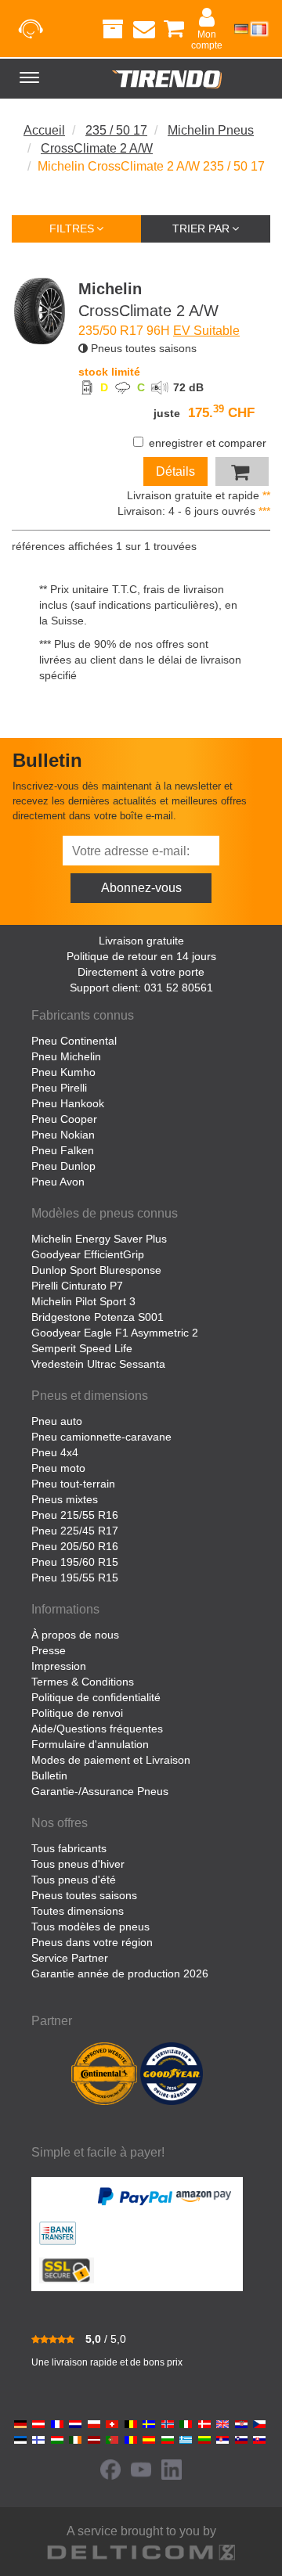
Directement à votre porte (141, 972)
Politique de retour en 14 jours (141, 956)
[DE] (241, 29)
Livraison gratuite (141, 941)
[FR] (259, 29)
